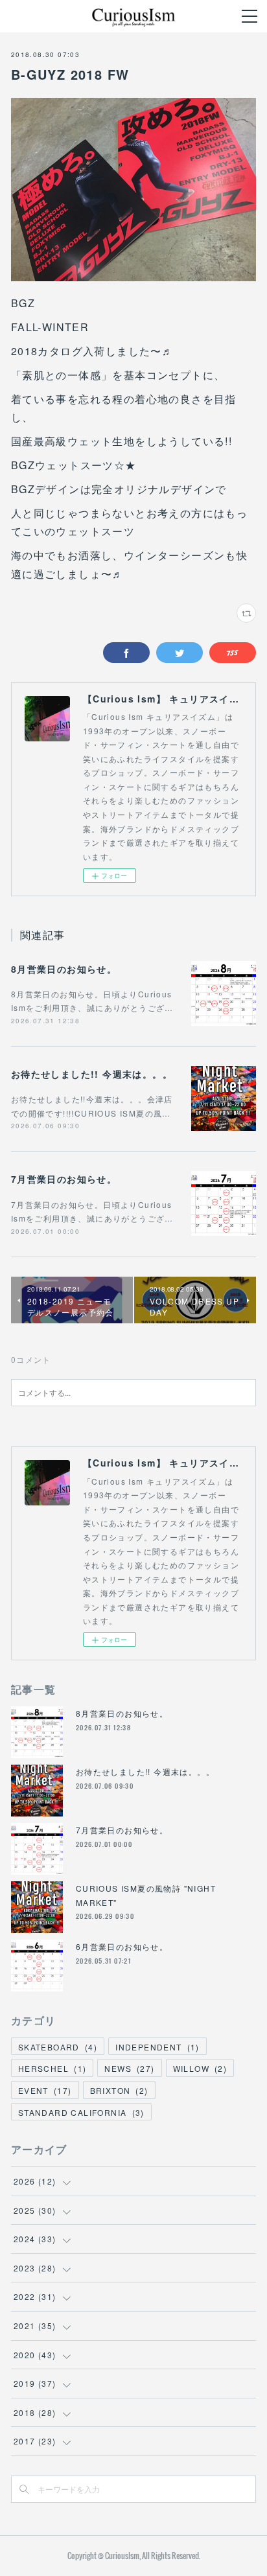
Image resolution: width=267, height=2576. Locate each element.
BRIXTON (119, 2090)
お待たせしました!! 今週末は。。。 (92, 1074)
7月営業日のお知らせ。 (64, 1179)
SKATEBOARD (58, 2047)
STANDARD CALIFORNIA (81, 2112)
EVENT (45, 2090)
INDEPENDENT (157, 2047)
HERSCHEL (52, 2068)
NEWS (129, 2068)
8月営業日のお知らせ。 (64, 969)
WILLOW (200, 2068)
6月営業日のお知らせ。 (122, 1946)
